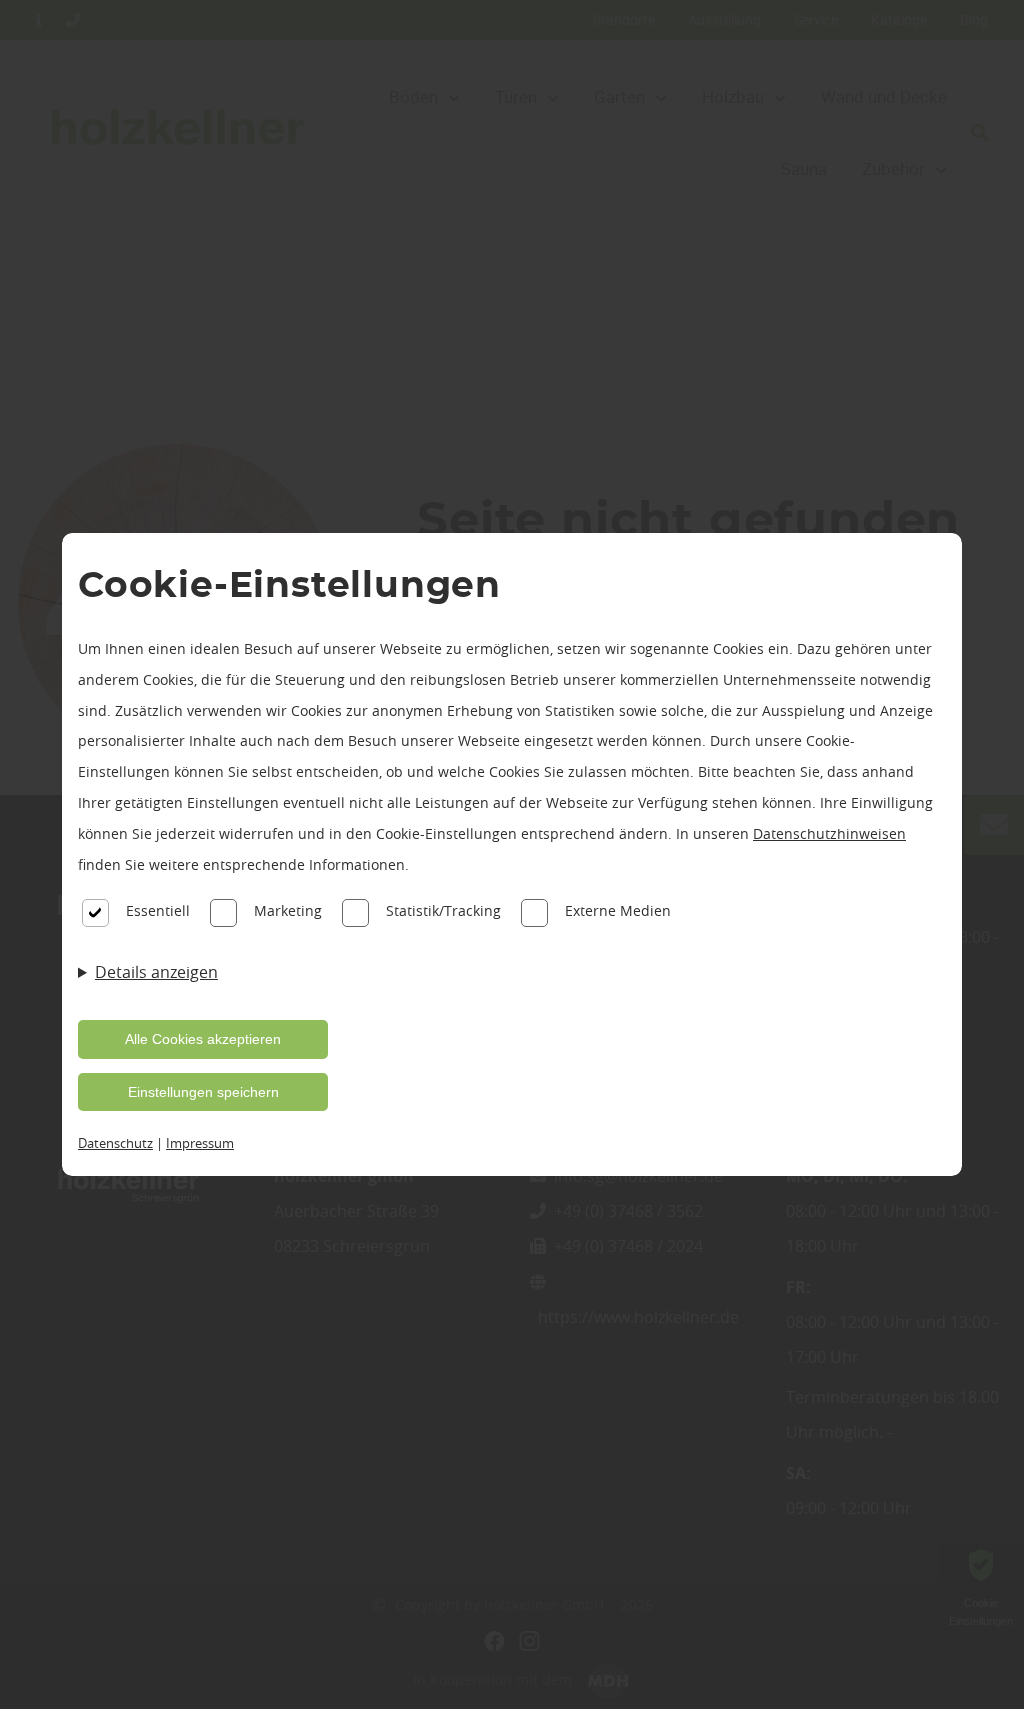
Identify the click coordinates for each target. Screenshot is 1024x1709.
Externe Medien (618, 910)
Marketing (288, 910)
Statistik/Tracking (443, 910)
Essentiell (158, 910)
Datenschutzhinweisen (829, 833)
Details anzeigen (156, 972)
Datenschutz (115, 1143)
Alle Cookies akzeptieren (203, 1039)
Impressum (200, 1143)
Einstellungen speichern (203, 1092)
